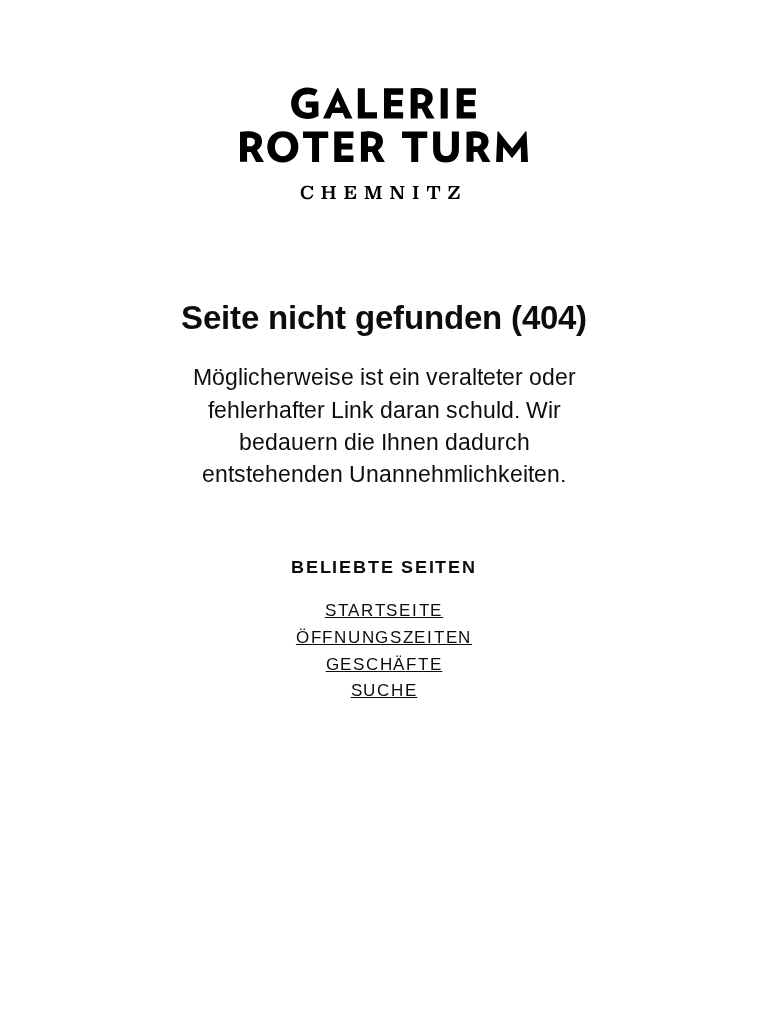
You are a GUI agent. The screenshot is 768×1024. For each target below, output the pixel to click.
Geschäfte (384, 664)
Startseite (384, 610)
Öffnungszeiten (384, 637)
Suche (384, 690)
